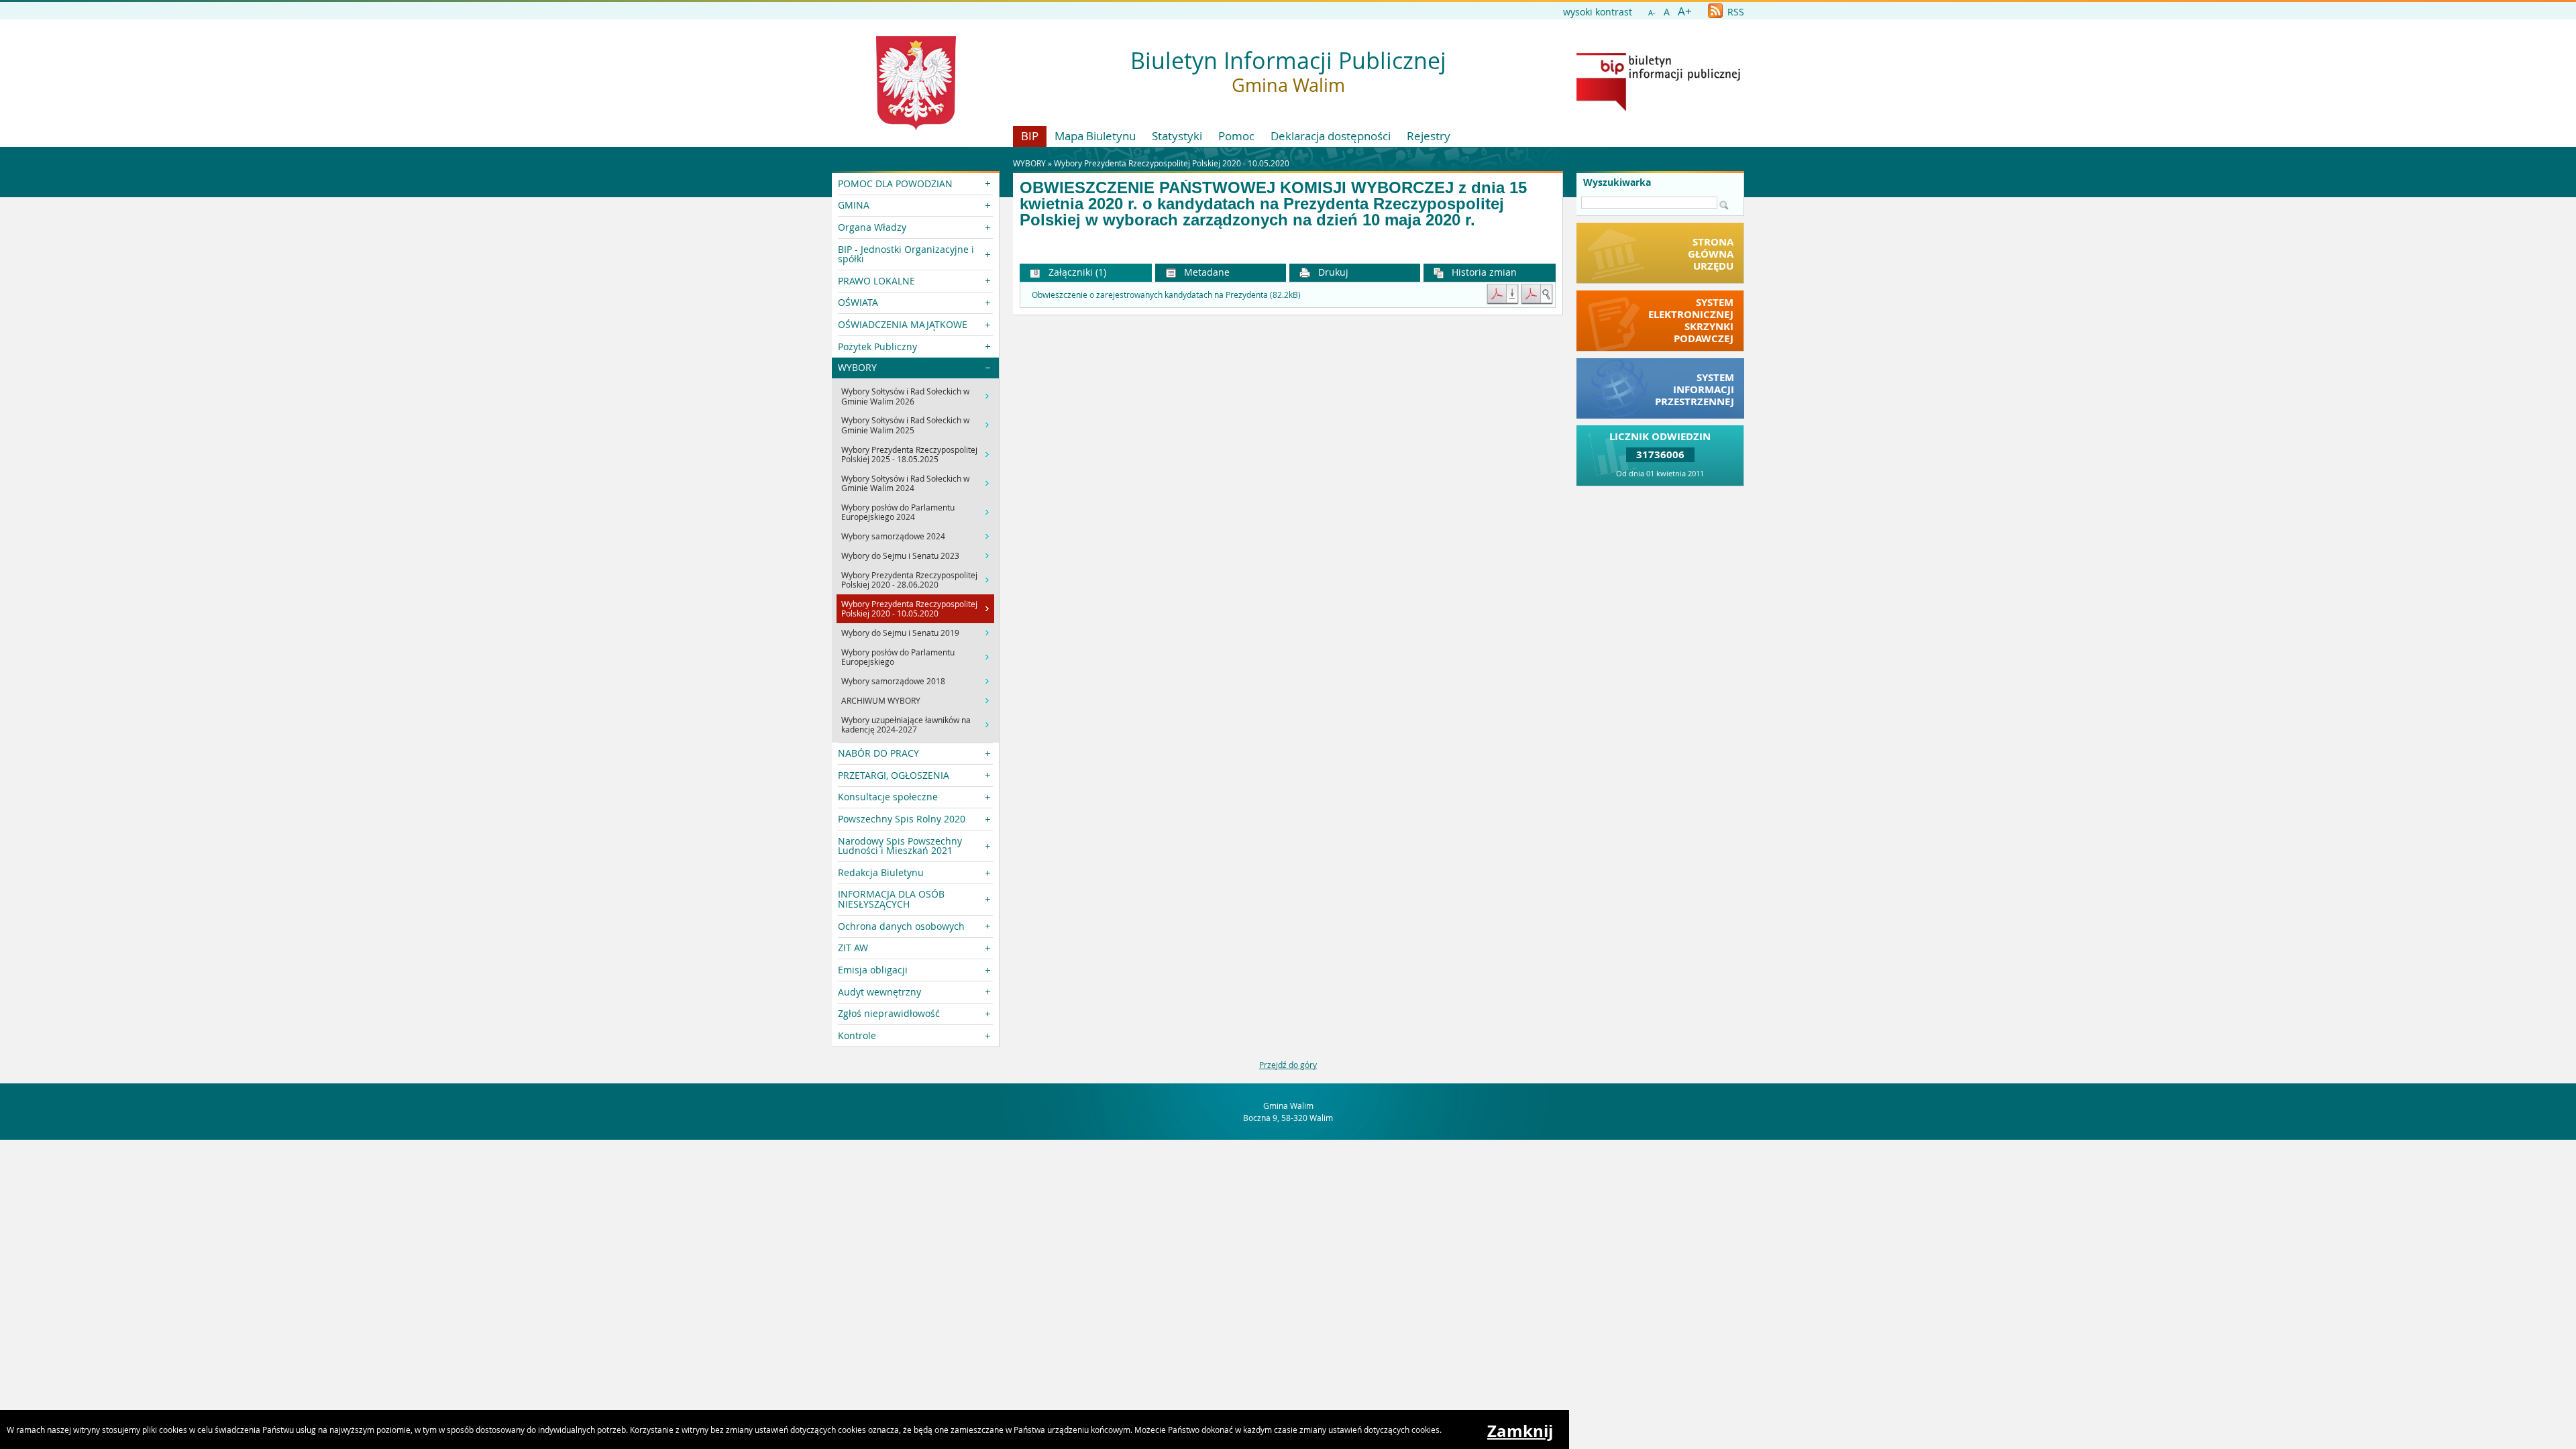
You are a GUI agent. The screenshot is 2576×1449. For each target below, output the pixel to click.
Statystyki (1177, 136)
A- (1652, 12)
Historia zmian (1483, 272)
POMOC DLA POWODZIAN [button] (895, 183)
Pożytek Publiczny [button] (877, 346)
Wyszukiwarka (1617, 182)
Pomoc (1236, 136)
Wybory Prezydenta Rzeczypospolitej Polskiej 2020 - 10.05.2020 (1172, 163)
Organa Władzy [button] (872, 227)
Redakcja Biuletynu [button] (881, 872)
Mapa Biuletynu (1095, 136)
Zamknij (1520, 1431)
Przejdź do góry (1288, 1065)
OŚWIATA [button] (858, 302)
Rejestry (1429, 136)
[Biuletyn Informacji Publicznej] (1658, 108)
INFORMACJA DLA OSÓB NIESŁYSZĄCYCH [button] (891, 899)
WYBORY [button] (857, 367)
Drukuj (1332, 272)
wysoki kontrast (1598, 12)
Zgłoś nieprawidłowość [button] (889, 1013)
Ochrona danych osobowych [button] (901, 926)
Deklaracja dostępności (1331, 136)
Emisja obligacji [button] (873, 970)
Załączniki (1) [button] (1076, 272)
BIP (1030, 136)
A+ (1685, 11)
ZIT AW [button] (853, 948)
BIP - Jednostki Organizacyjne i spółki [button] (906, 254)
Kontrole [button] (857, 1035)
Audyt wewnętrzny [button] (879, 992)
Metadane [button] (1205, 272)
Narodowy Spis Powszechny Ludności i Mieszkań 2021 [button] (900, 846)
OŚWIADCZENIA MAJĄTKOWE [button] (903, 324)
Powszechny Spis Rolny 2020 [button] (902, 819)
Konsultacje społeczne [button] (888, 797)
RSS (1734, 12)
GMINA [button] (854, 205)
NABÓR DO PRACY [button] (878, 753)
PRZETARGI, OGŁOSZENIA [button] (894, 775)
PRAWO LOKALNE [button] (876, 281)
